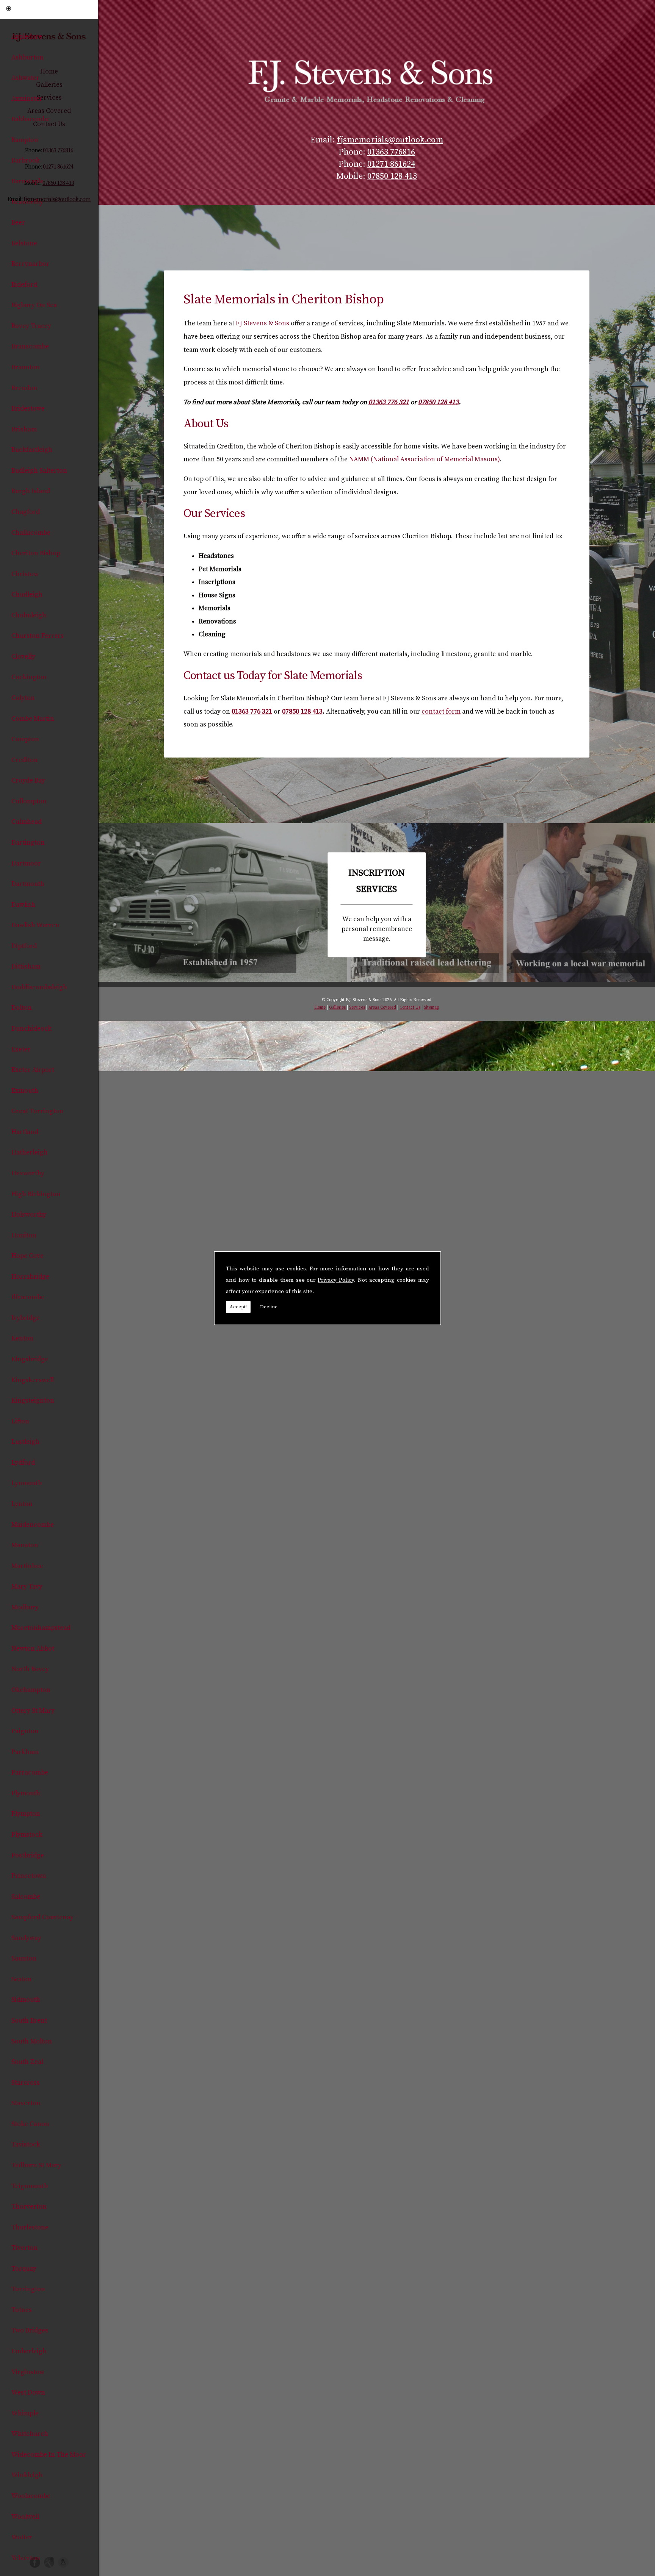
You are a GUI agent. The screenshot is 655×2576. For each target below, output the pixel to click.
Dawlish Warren (35, 925)
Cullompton (29, 801)
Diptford (24, 946)
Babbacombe (31, 119)
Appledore (27, 37)
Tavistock (26, 2145)
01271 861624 (391, 164)
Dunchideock (31, 1029)
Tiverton (24, 2248)
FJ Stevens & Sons (262, 323)
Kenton (22, 1339)
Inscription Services (377, 905)
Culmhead (27, 822)
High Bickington (36, 1194)
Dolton (22, 1008)
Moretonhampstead (41, 1628)
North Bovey (30, 1669)
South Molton (32, 2042)
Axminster (27, 99)
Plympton (26, 1814)
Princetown (29, 1876)
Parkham (25, 1752)
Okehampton (31, 1690)
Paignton (25, 1731)
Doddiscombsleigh (39, 987)
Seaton (22, 1979)
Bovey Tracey (31, 326)
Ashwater (25, 78)
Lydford (23, 1463)
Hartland (25, 1132)
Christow (25, 574)
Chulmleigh (29, 615)
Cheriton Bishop (36, 553)
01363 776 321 (389, 402)
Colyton (23, 698)
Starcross (26, 2083)
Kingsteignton (33, 1401)
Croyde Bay (28, 781)
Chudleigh (27, 595)
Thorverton (29, 2207)
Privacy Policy (336, 1280)
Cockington (29, 677)
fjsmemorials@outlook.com (390, 140)
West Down (28, 2393)
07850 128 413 (392, 176)
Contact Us (410, 1008)
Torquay (24, 2269)
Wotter (22, 2537)
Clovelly (23, 657)
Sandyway (26, 1938)
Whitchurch (30, 2434)
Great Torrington (37, 1111)
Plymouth (26, 1793)
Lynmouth (27, 1483)
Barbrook (26, 161)
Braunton (26, 367)
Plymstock (27, 1835)
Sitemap (431, 1008)
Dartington (28, 843)
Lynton (22, 1504)
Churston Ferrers (38, 636)
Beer (18, 223)
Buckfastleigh (32, 450)
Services (357, 1008)
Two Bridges (30, 2331)
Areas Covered (382, 1008)
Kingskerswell (33, 1380)
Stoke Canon (30, 2124)
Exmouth (25, 1091)
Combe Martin (33, 719)
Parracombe (30, 1773)
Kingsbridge (30, 1359)
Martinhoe (27, 1566)
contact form (441, 712)
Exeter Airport (33, 1070)
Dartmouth (28, 884)
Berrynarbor (30, 264)
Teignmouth (30, 2186)
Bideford (24, 285)
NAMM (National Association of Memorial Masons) (424, 459)
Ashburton (27, 58)
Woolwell (25, 2517)
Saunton (24, 1959)
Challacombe (31, 533)
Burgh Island (31, 491)
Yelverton (26, 2558)
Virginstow (28, 2372)
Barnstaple (27, 181)
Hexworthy (28, 1173)
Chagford (26, 512)
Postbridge (28, 1856)
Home (320, 1008)
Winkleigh (27, 2475)
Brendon (24, 388)
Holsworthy (29, 1215)
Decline (269, 1307)
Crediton (25, 760)
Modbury (25, 1607)
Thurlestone (30, 2228)
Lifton (20, 1422)
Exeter (21, 1050)
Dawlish (23, 905)
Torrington (28, 2289)
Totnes (22, 2310)
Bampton (25, 140)
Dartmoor (26, 864)
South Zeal (27, 2062)
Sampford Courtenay (42, 1917)
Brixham (24, 430)
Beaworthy (27, 202)
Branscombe (30, 347)
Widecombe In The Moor (49, 2455)
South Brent (29, 2021)
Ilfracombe (28, 1297)
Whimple (25, 2414)
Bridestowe (28, 409)
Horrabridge (30, 1277)
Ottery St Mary (33, 1711)
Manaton (25, 1545)
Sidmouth (26, 2000)
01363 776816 (391, 152)
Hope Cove (27, 1256)
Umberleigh (29, 2351)
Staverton (26, 2103)
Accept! (238, 1307)
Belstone (24, 244)
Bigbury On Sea (34, 305)
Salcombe (26, 1897)
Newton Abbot (33, 1649)
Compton (25, 739)
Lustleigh (25, 1442)
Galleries (337, 1008)
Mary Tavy (27, 1587)
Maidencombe (33, 1525)
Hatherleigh (30, 1153)
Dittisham (26, 967)
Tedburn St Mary (36, 2165)
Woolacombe (31, 2496)
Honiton (24, 1236)
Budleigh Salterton (39, 471)
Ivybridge (26, 1318)
